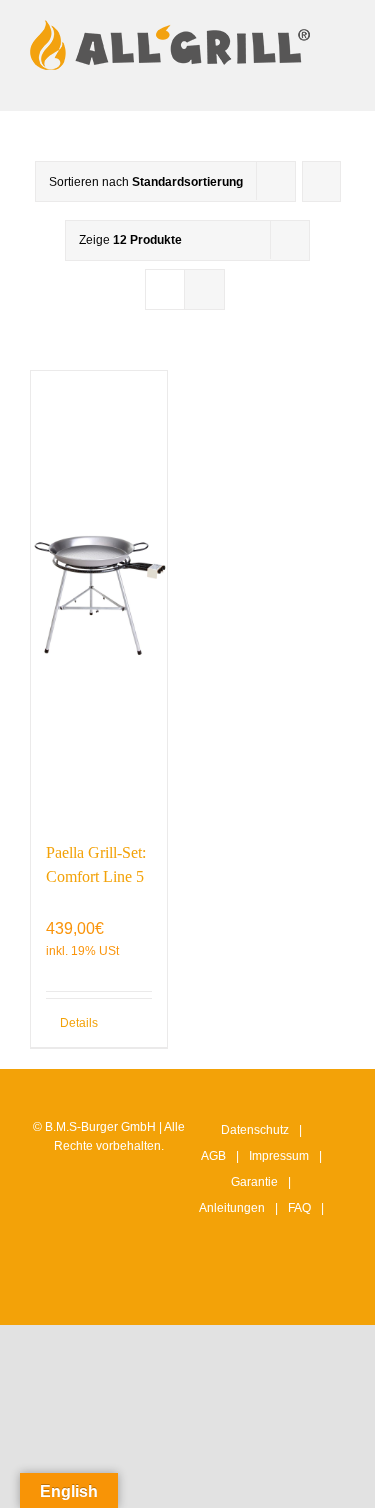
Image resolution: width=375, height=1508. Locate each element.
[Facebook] (251, 1291)
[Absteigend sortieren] (321, 181)
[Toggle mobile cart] (265, 80)
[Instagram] (220, 1291)
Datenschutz (255, 1130)
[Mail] (313, 1291)
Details (79, 1023)
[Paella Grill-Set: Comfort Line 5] (99, 596)
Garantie (254, 1182)
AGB (213, 1156)
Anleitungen (232, 1208)
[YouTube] (282, 1291)
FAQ (299, 1208)
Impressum (279, 1156)
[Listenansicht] (204, 289)
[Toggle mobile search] (301, 80)
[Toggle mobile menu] (337, 80)
